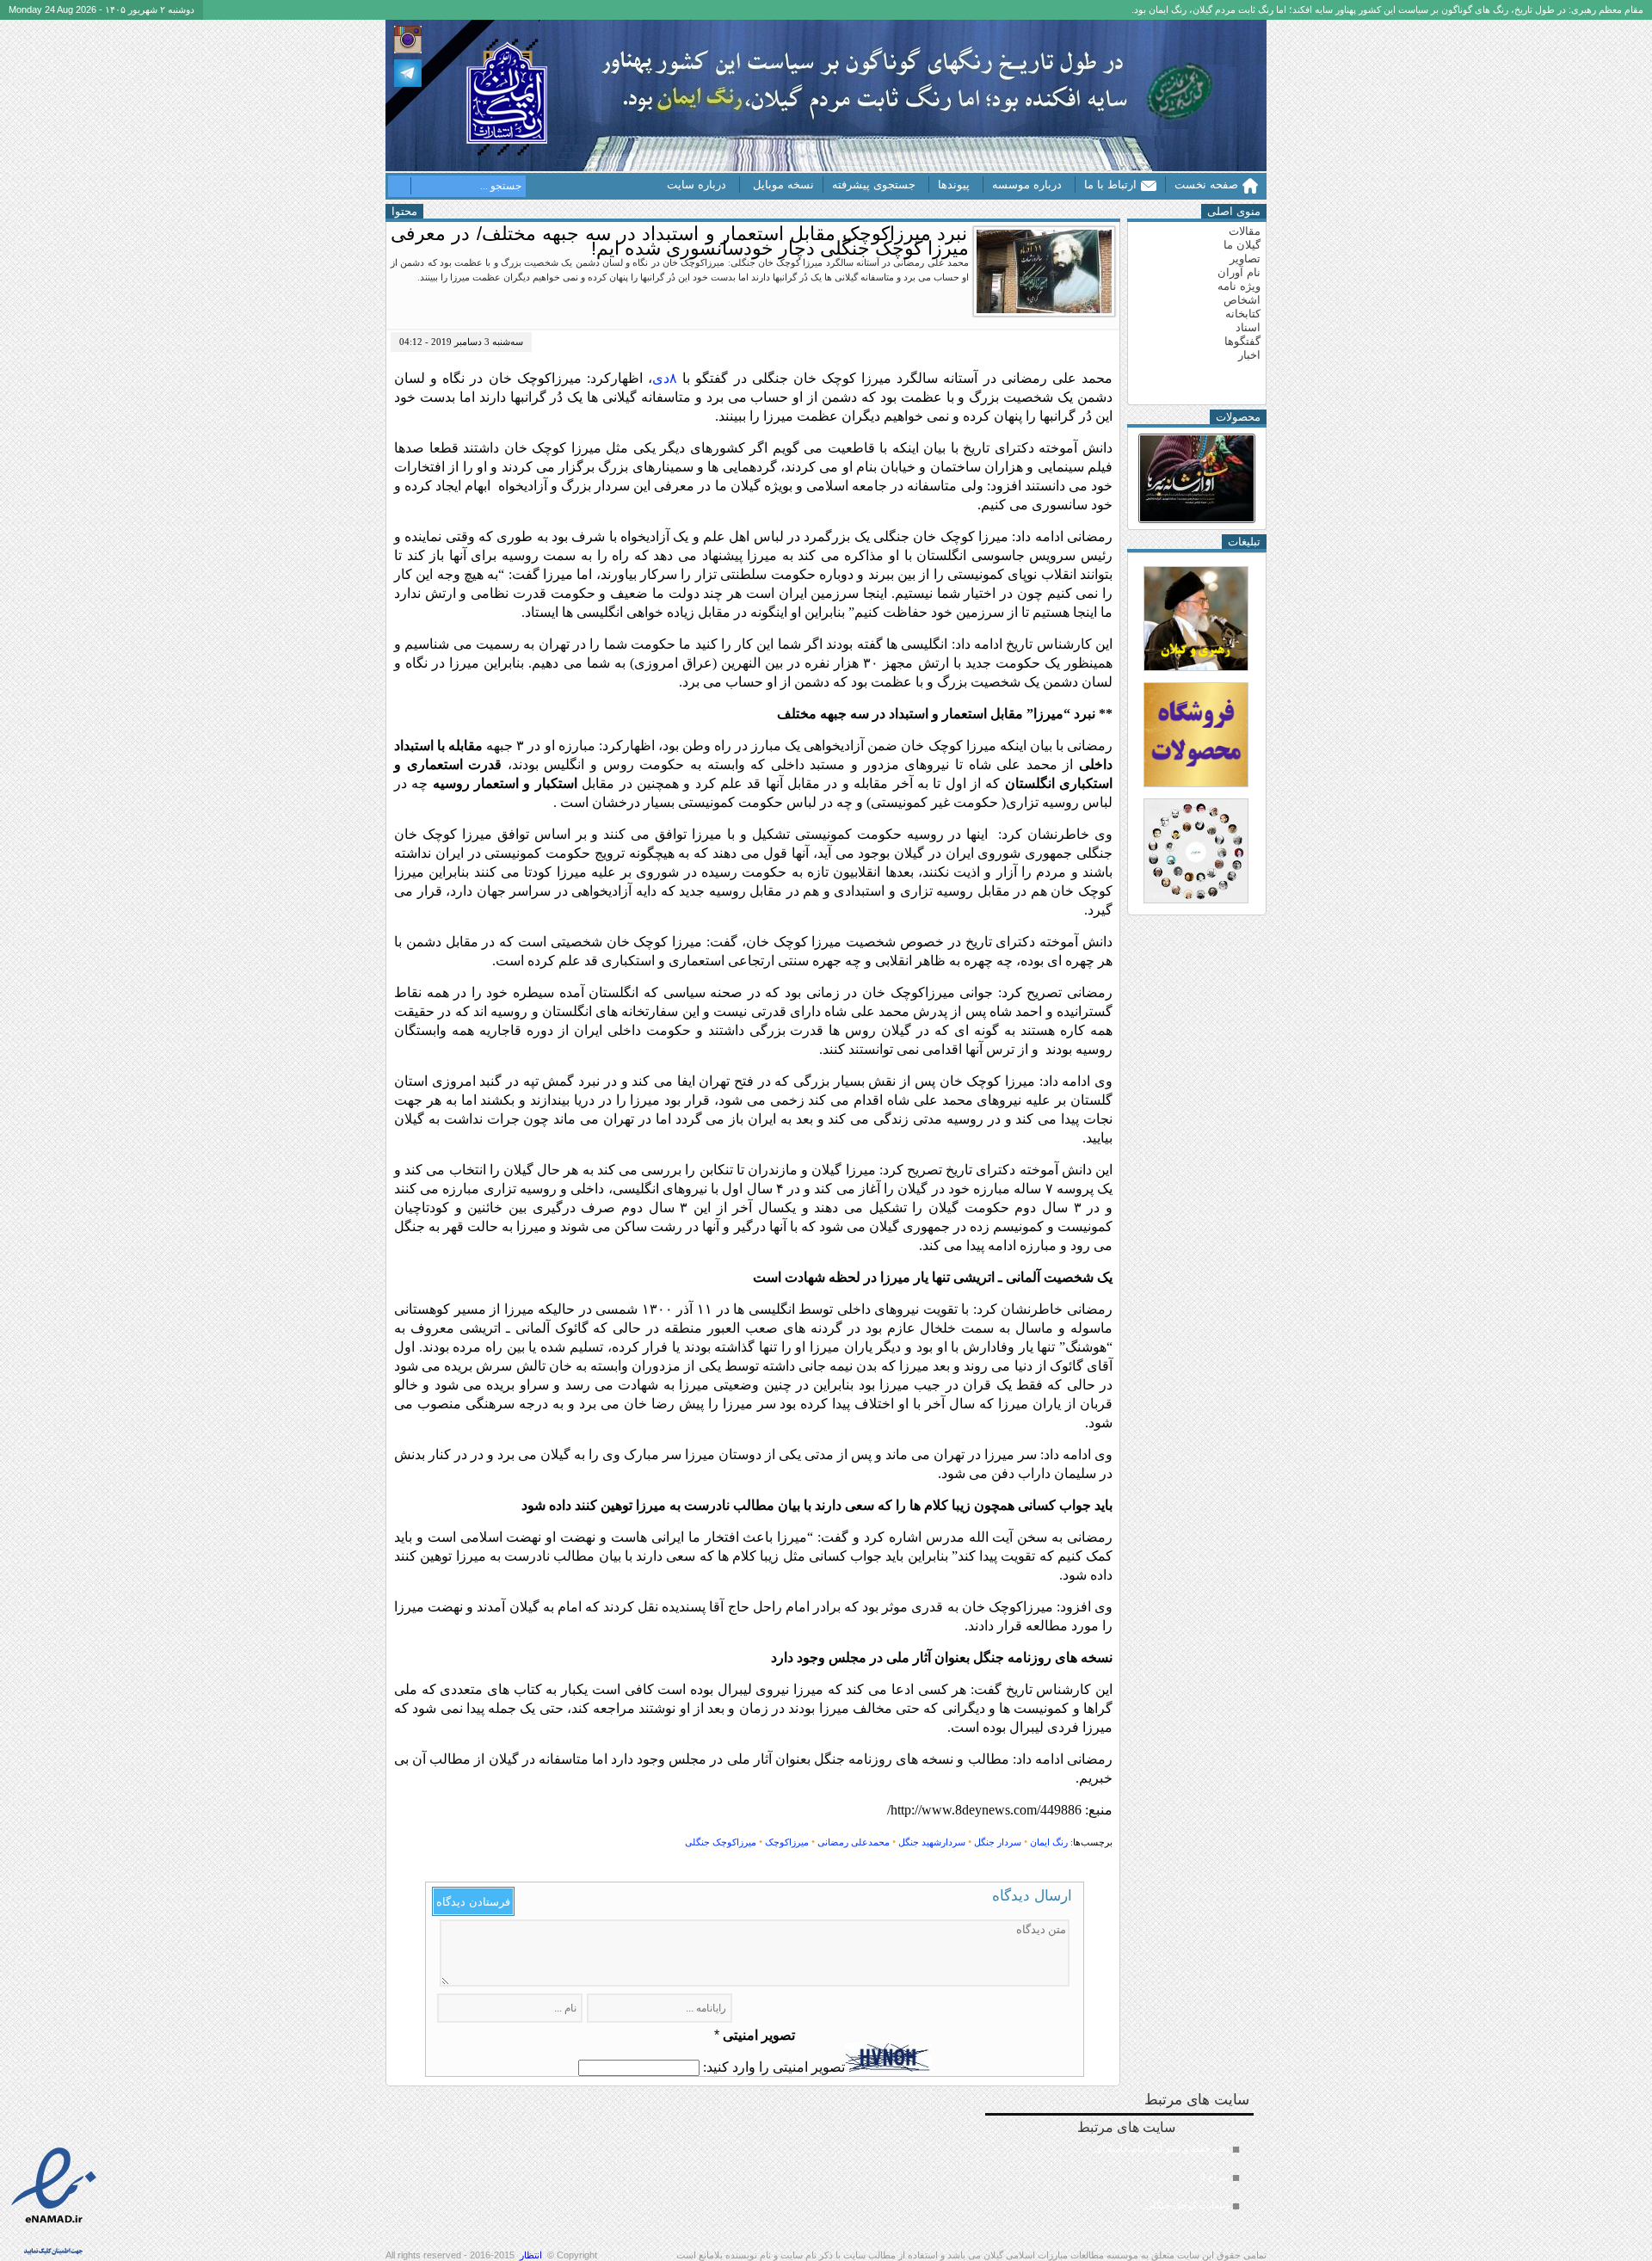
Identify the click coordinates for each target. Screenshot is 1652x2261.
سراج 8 (1215, 2177)
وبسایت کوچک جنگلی (1187, 2205)
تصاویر (1245, 259)
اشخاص (1242, 300)
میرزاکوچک (787, 1842)
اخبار (1249, 355)
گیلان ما (1242, 245)
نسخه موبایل (783, 185)
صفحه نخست (1206, 185)
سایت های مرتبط (1153, 2165)
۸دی (665, 378)
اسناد (1248, 327)
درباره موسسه (1027, 185)
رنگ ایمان (1049, 1842)
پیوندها (954, 185)
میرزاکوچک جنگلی (721, 1842)
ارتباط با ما (1110, 185)
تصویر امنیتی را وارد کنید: (774, 2067)
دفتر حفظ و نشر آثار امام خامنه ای (1162, 2148)
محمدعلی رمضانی (854, 1842)
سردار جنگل (998, 1842)
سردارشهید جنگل (932, 1842)
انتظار (531, 2255)
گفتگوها (1242, 341)
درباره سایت (697, 185)
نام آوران (1239, 272)
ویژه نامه (1239, 286)
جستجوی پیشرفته (874, 185)
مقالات (1245, 231)
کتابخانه (1243, 314)
